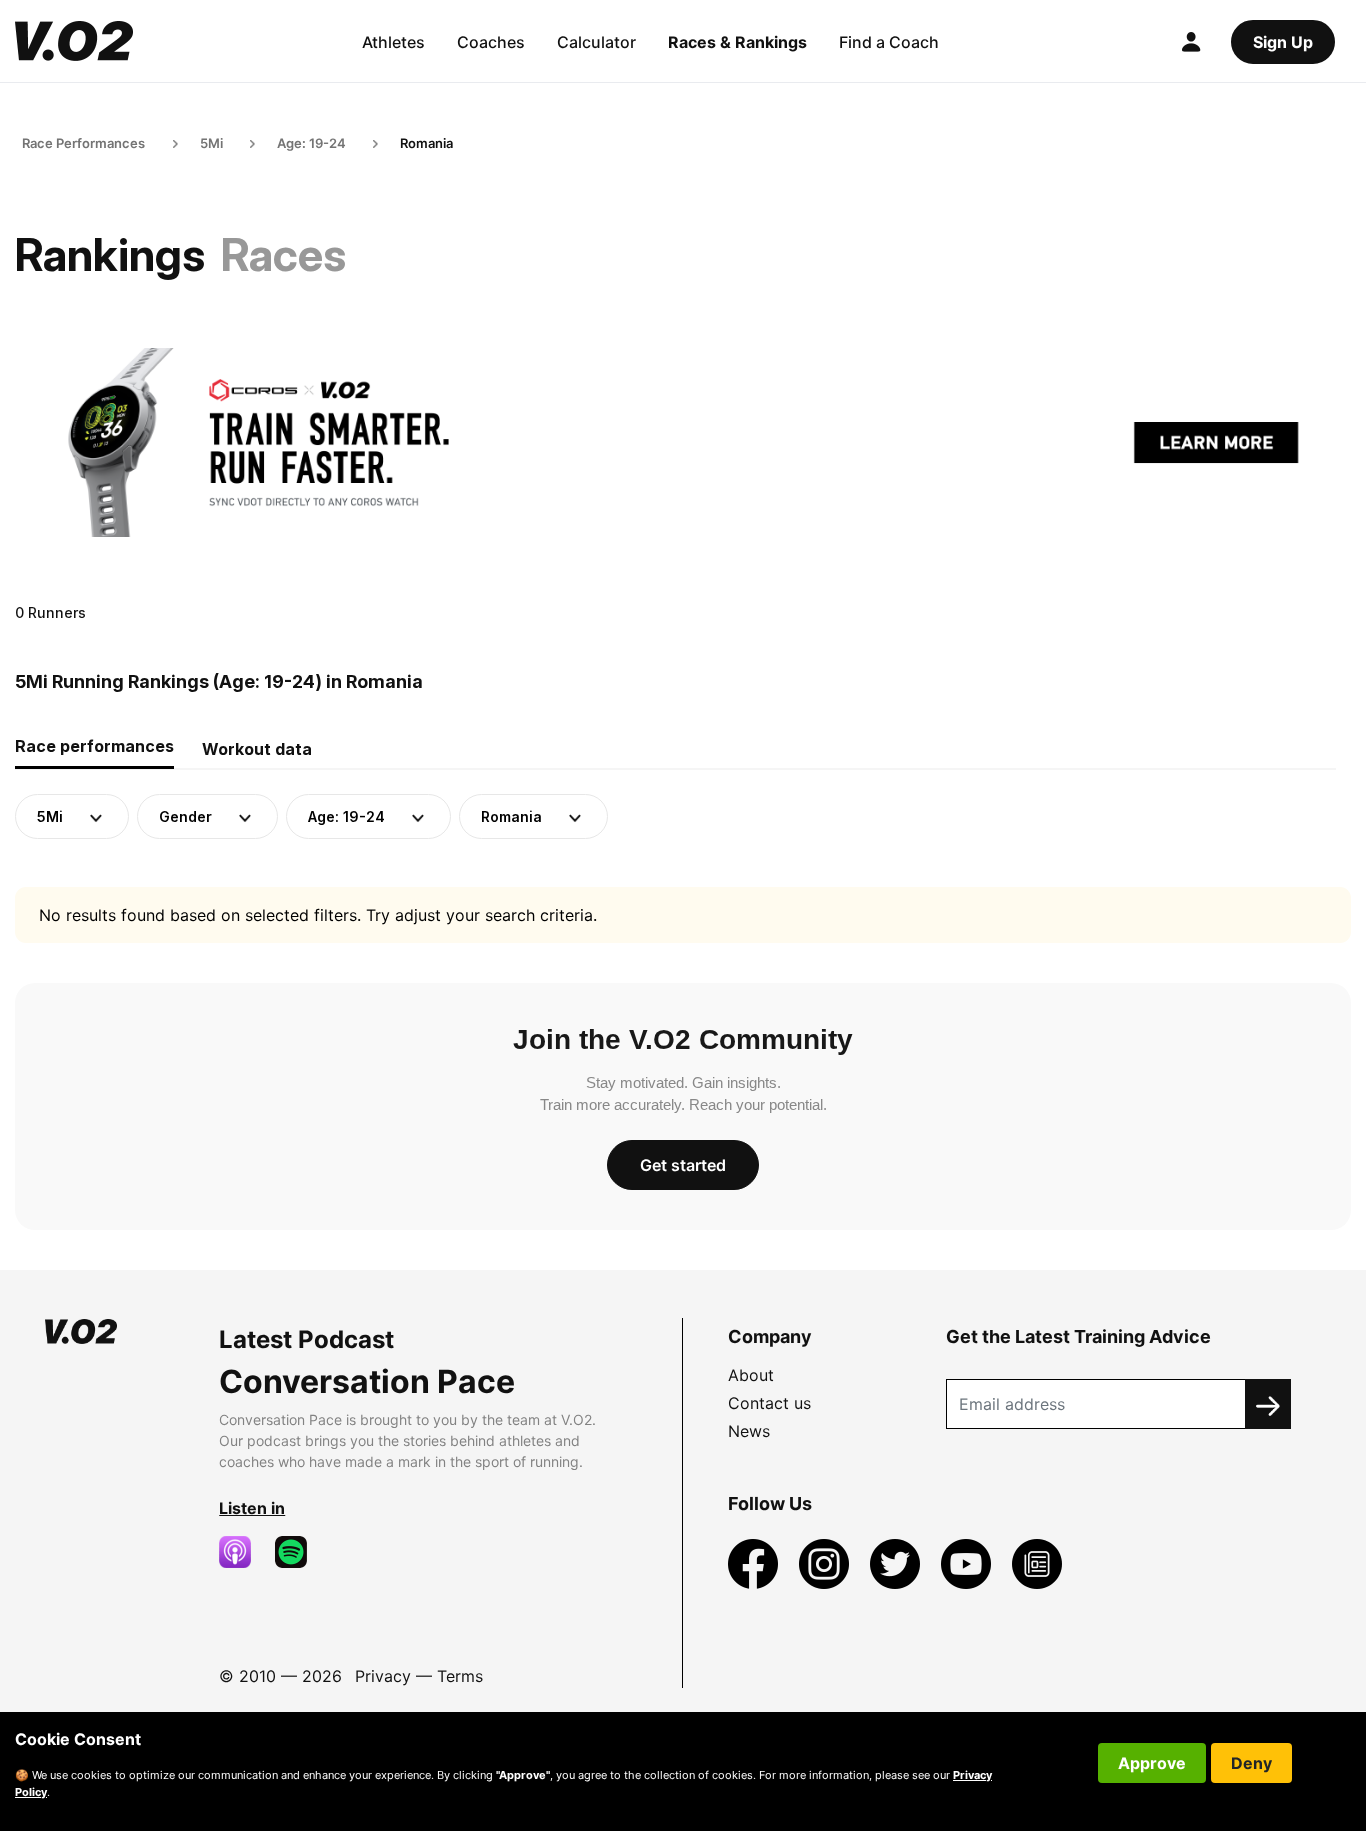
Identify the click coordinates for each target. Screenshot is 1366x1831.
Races (283, 254)
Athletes (393, 42)
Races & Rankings (737, 42)
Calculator (596, 42)
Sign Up (1283, 42)
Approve (1152, 1763)
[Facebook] (755, 1562)
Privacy (383, 1676)
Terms (460, 1676)
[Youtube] (968, 1562)
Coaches (491, 42)
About (751, 1375)
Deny (1251, 1763)
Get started (683, 1165)
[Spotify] (299, 1552)
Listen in (252, 1508)
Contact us (769, 1403)
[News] (1037, 1562)
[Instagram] (826, 1562)
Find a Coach (889, 42)
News (749, 1431)
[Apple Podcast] (243, 1552)
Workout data (257, 749)
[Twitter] (897, 1562)
